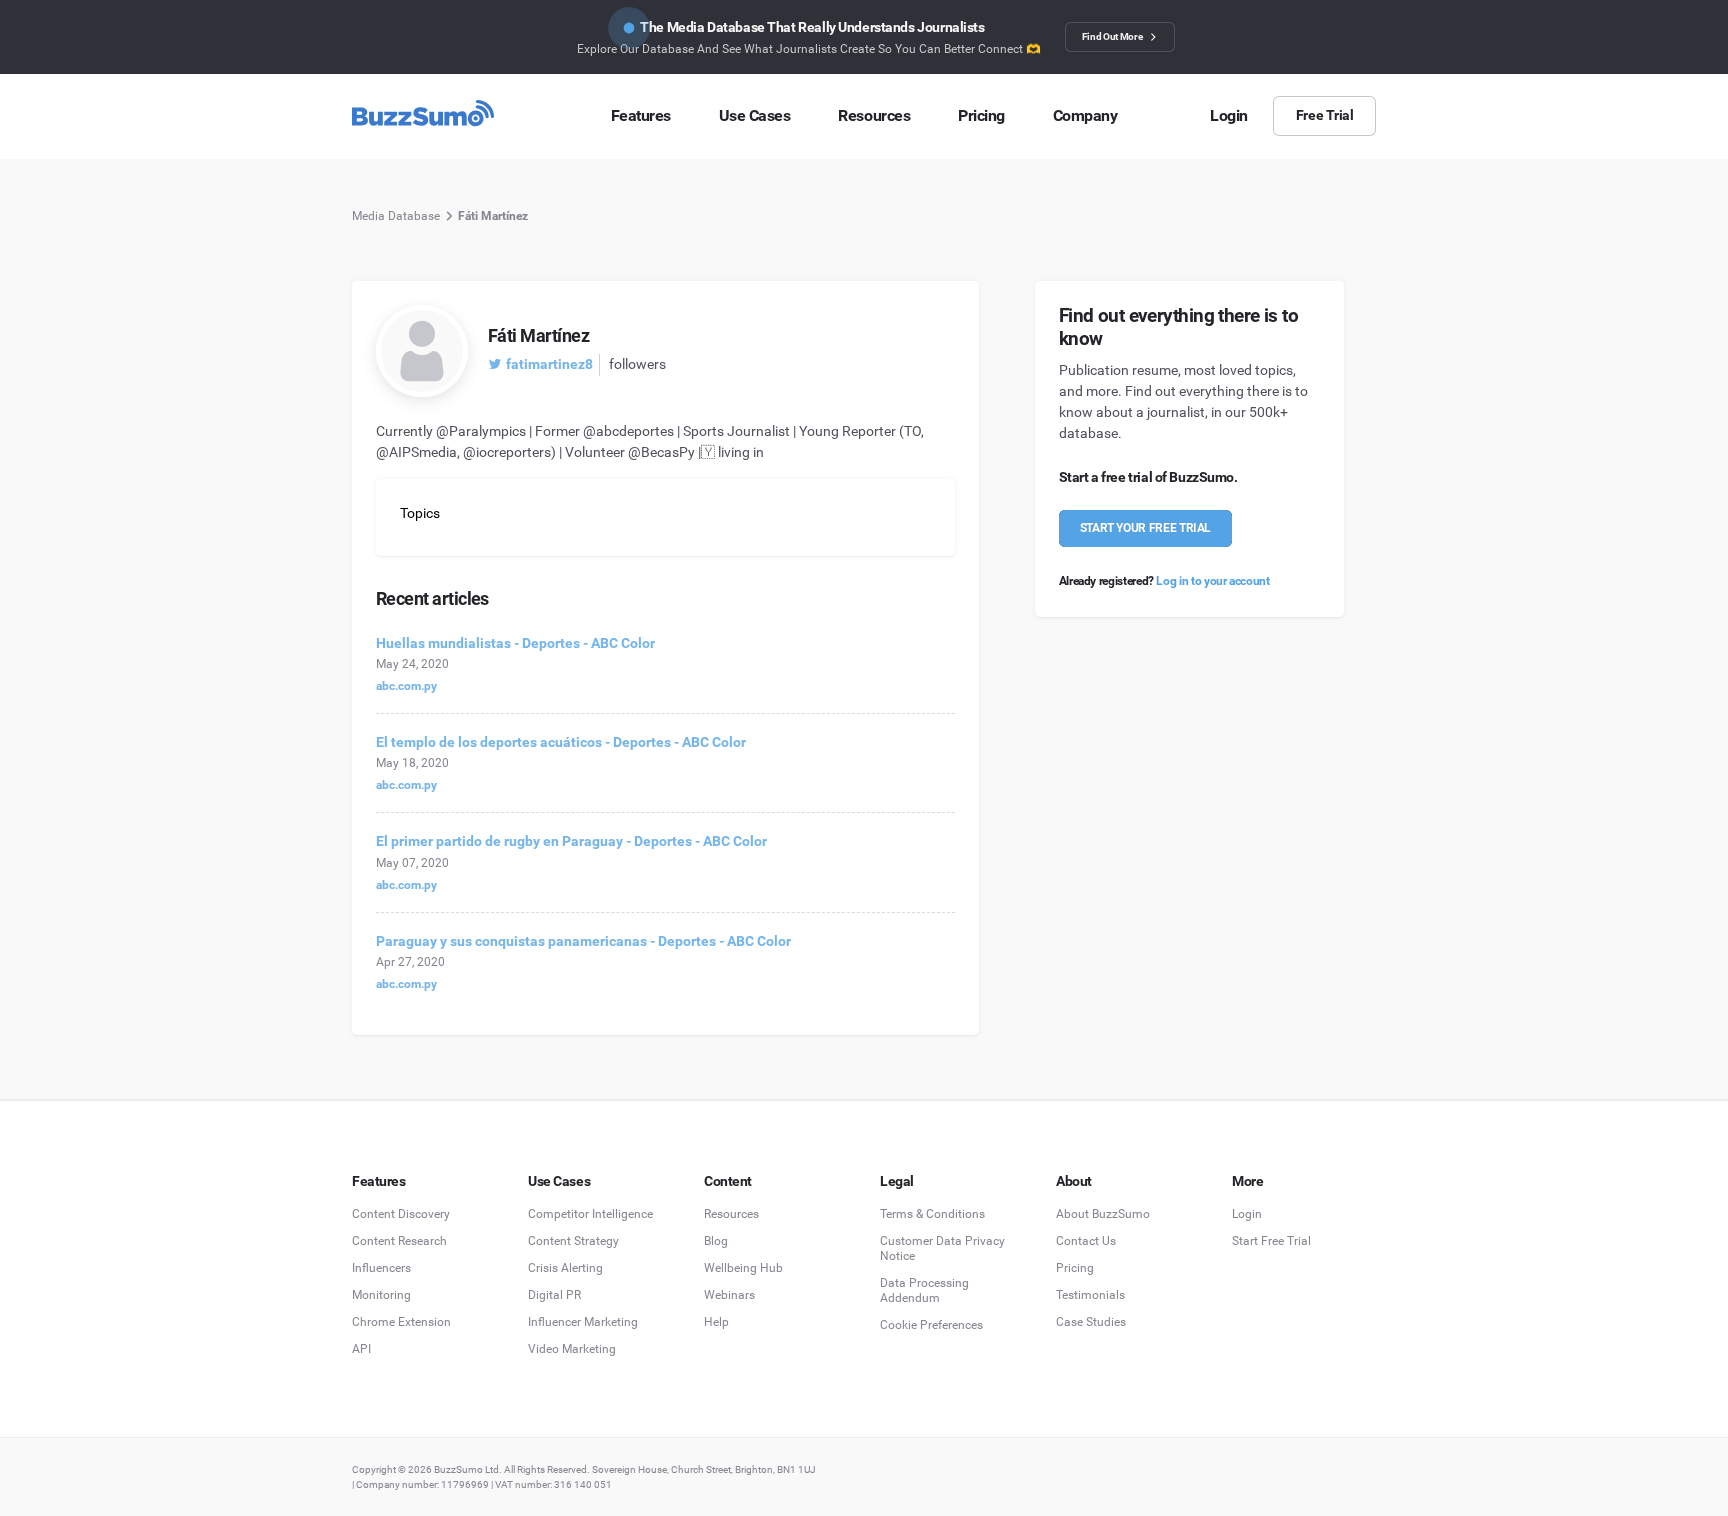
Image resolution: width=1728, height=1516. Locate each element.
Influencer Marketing (583, 1322)
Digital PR (554, 1295)
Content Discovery (401, 1214)
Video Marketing (572, 1349)
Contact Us (1086, 1241)
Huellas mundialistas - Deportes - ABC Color (515, 643)
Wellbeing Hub (743, 1268)
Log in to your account (1212, 581)
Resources (731, 1214)
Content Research (399, 1241)
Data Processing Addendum (924, 1290)
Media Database (396, 216)
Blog (716, 1241)
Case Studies (1091, 1322)
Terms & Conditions (932, 1214)
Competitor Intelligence (590, 1214)
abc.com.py (406, 686)
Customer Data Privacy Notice (942, 1248)
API (361, 1349)
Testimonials (1090, 1295)
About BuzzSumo (1103, 1214)
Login (1247, 1214)
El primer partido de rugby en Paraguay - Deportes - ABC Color (571, 841)
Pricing (1075, 1268)
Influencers (381, 1268)
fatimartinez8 (549, 364)
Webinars (729, 1295)
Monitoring (381, 1295)
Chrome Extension (401, 1322)
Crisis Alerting (565, 1268)
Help (716, 1322)
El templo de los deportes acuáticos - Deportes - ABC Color (561, 742)
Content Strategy (573, 1241)
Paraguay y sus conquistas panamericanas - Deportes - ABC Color (583, 941)
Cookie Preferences (931, 1325)
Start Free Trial (1271, 1241)
